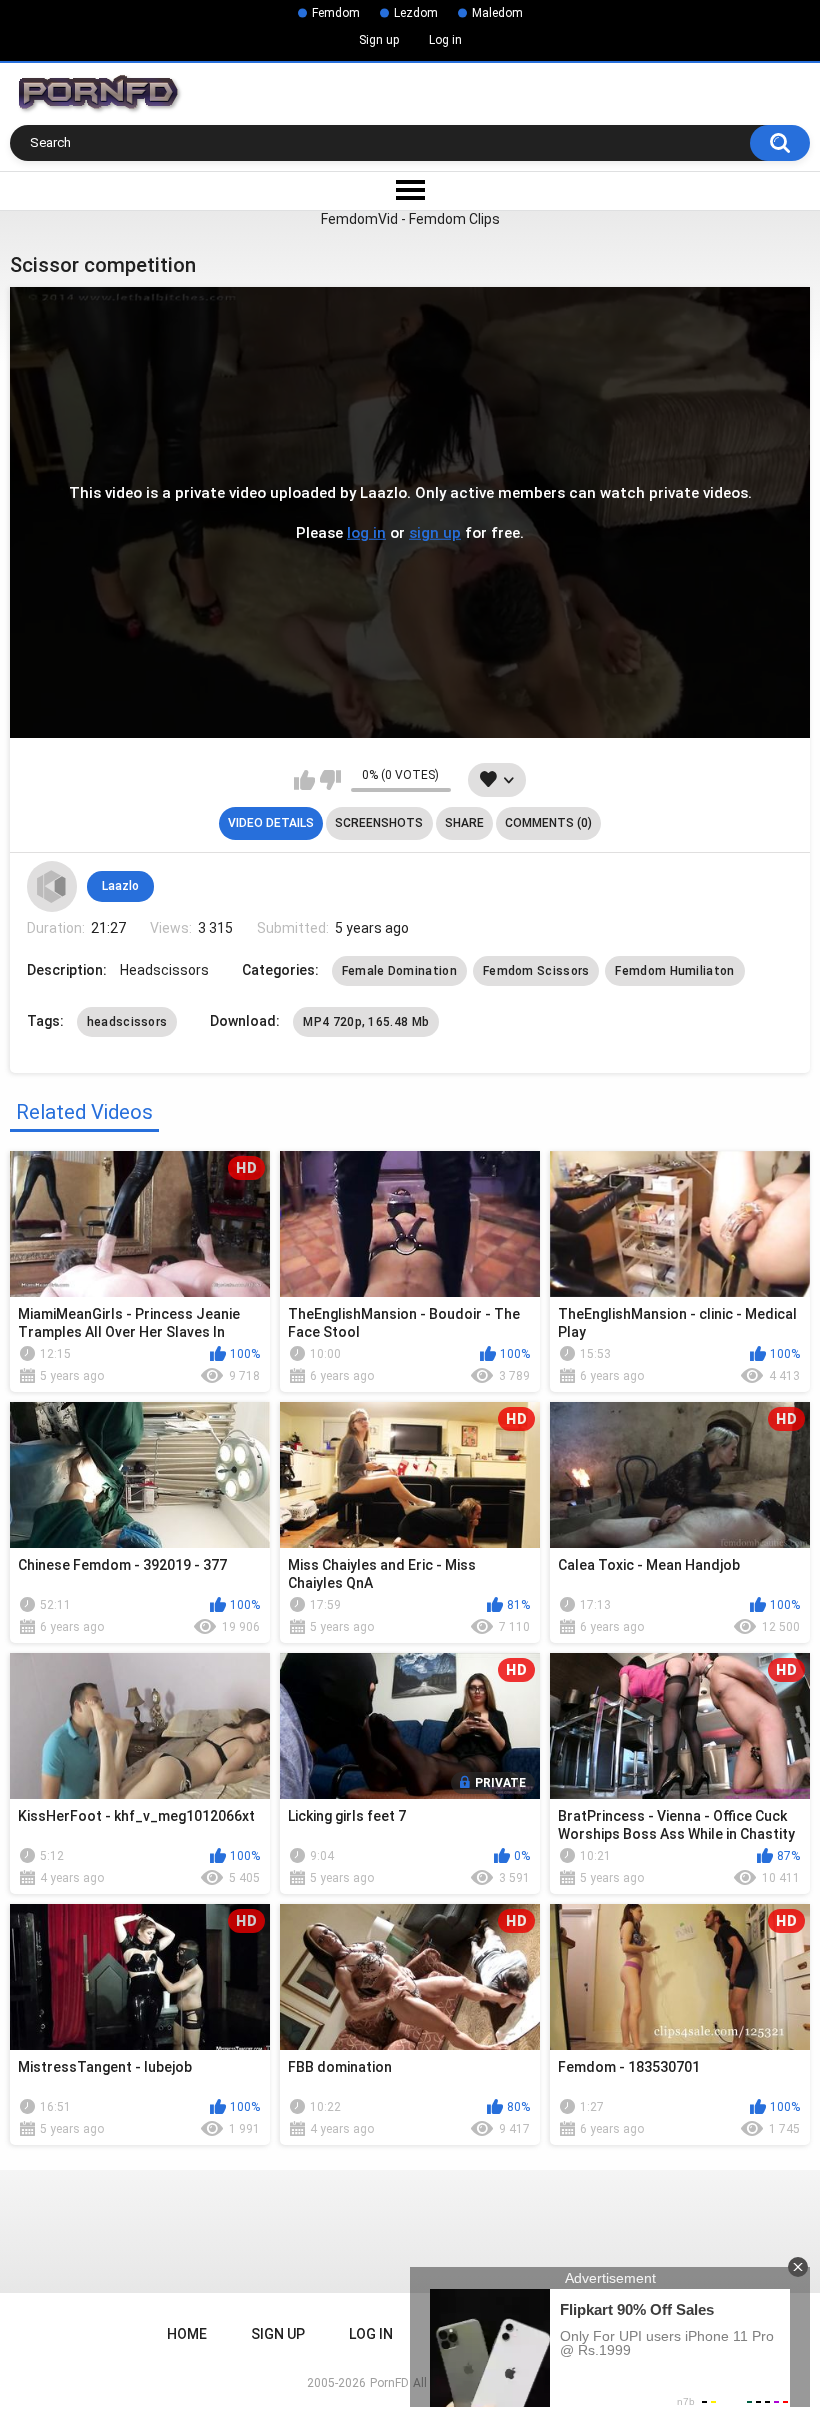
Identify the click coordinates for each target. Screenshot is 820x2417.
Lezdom (416, 13)
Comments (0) (548, 823)
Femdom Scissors (536, 971)
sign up (435, 533)
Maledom (497, 13)
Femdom (336, 13)
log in (366, 533)
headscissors (127, 1022)
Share (464, 823)
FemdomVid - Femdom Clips (410, 219)
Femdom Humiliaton (674, 971)
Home (187, 2334)
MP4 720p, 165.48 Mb (366, 1022)
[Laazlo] (52, 886)
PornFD (389, 2383)
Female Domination (399, 971)
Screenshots (379, 823)
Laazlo (120, 886)
